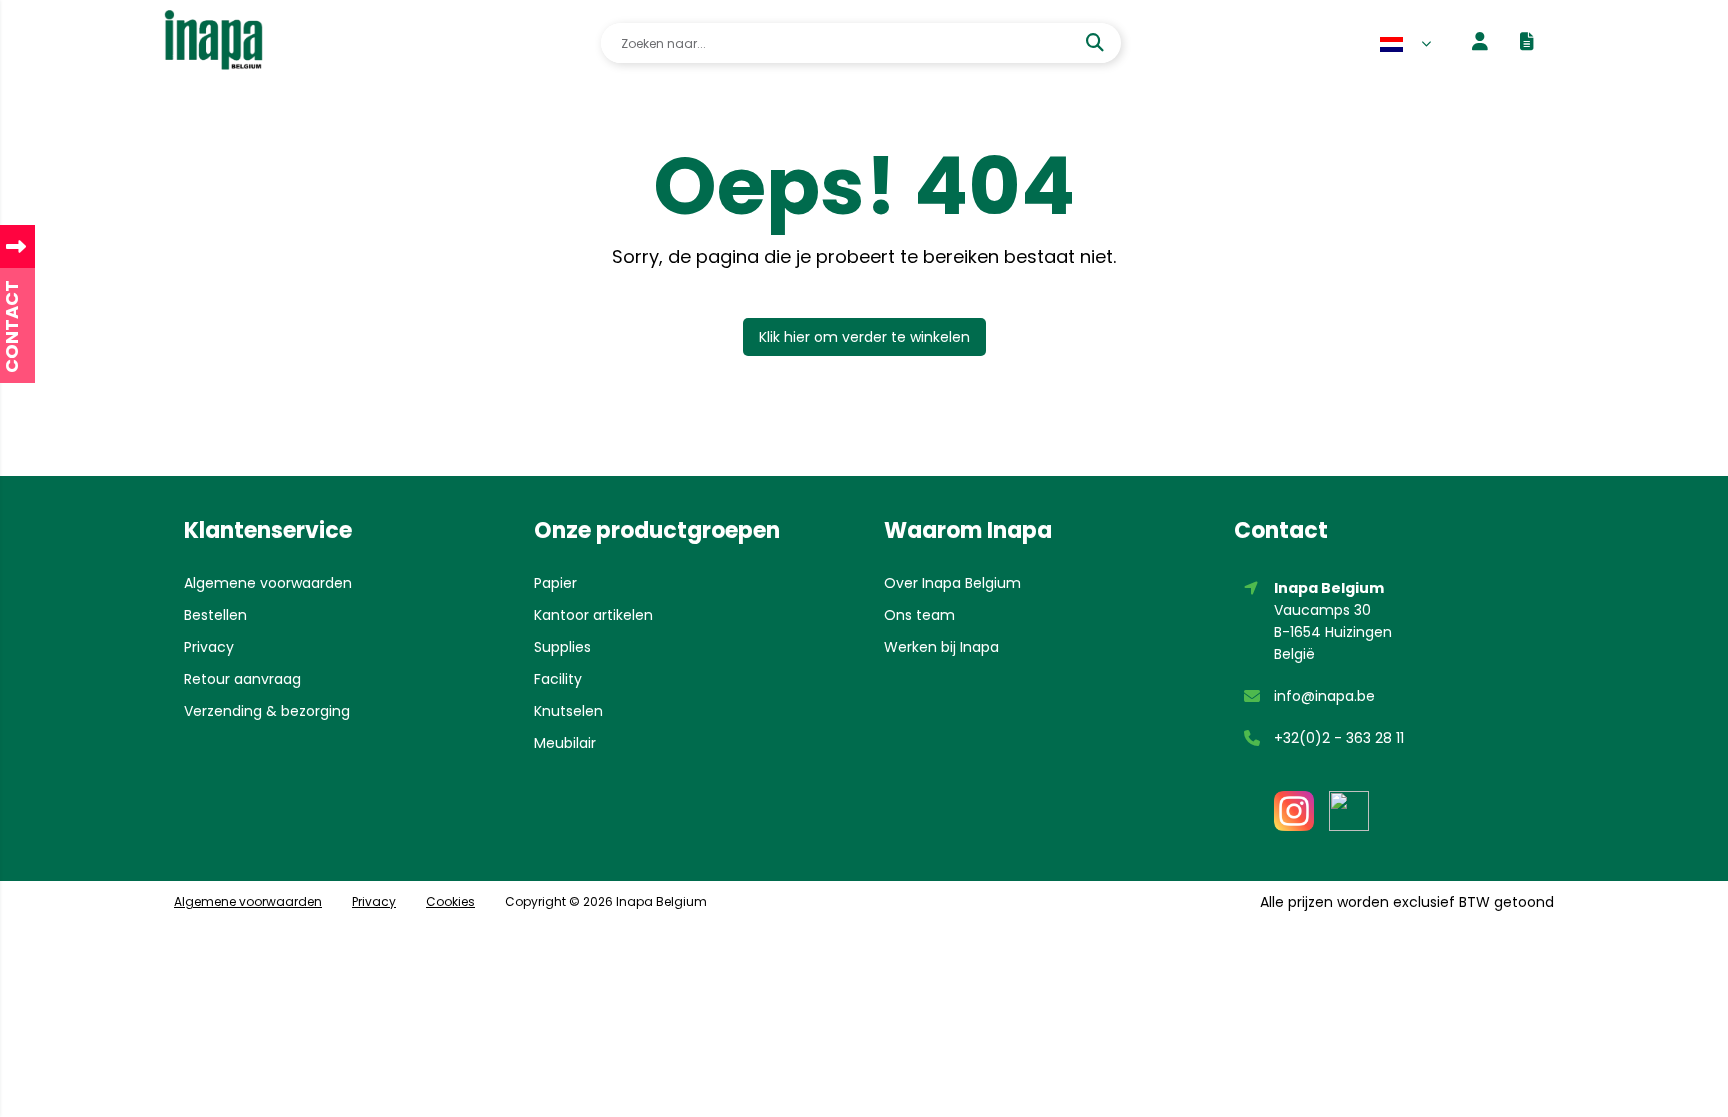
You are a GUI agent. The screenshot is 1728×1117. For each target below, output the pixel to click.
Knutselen (568, 711)
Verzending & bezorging (267, 711)
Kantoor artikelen (593, 615)
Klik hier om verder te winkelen (864, 337)
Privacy (209, 647)
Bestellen (215, 615)
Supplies (562, 647)
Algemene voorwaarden (268, 583)
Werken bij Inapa (941, 647)
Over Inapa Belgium (952, 583)
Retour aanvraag (242, 679)
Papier (555, 583)
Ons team (919, 615)
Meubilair (565, 743)
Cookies (450, 901)
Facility (558, 679)
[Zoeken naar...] (1097, 43)
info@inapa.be (1324, 696)
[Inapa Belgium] (213, 43)
